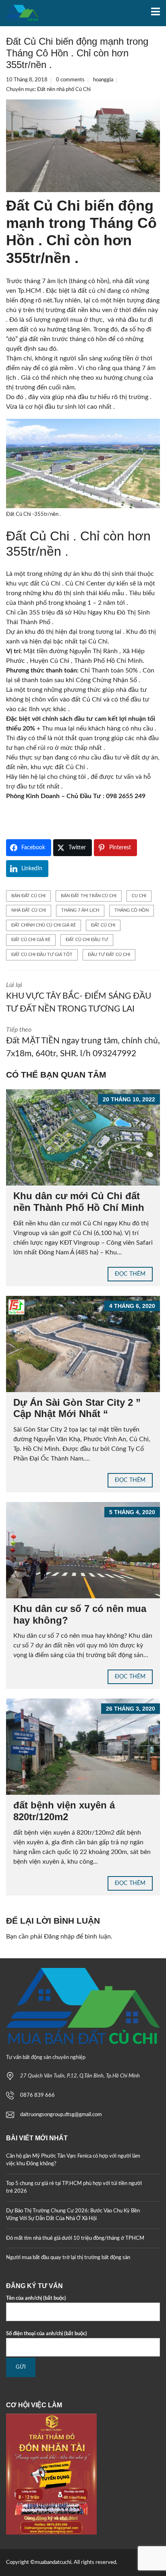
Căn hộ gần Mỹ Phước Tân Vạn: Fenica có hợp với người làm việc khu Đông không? (73, 2160)
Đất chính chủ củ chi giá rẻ (44, 925)
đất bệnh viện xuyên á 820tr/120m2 (64, 1811)
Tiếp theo (83, 1042)
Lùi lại (79, 997)
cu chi (139, 896)
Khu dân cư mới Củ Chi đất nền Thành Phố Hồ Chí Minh (79, 1202)
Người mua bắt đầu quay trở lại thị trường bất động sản (68, 2258)
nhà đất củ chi (29, 910)
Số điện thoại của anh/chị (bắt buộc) (47, 2334)
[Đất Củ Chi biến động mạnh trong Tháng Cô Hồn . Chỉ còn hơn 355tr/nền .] (83, 146)
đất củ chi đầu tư (87, 940)
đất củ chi (103, 925)
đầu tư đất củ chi (109, 955)
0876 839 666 (37, 2095)
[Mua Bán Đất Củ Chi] (19, 13)
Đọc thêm (130, 1274)
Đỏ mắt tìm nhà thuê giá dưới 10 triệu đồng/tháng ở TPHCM (75, 2238)
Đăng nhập (59, 1937)
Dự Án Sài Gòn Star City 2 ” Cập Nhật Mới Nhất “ (77, 1408)
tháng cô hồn (132, 910)
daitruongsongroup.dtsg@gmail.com (61, 2115)
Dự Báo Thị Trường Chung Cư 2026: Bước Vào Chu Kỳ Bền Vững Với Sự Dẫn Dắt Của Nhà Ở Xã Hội (73, 2215)
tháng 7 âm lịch (80, 910)
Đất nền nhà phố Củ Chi (64, 90)
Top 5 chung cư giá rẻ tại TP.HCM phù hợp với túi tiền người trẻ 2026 (74, 2188)
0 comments (70, 80)
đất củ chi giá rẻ (31, 940)
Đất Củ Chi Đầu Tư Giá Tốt (42, 955)
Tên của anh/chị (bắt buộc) (36, 2298)
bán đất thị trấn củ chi (89, 896)
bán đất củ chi (28, 896)
